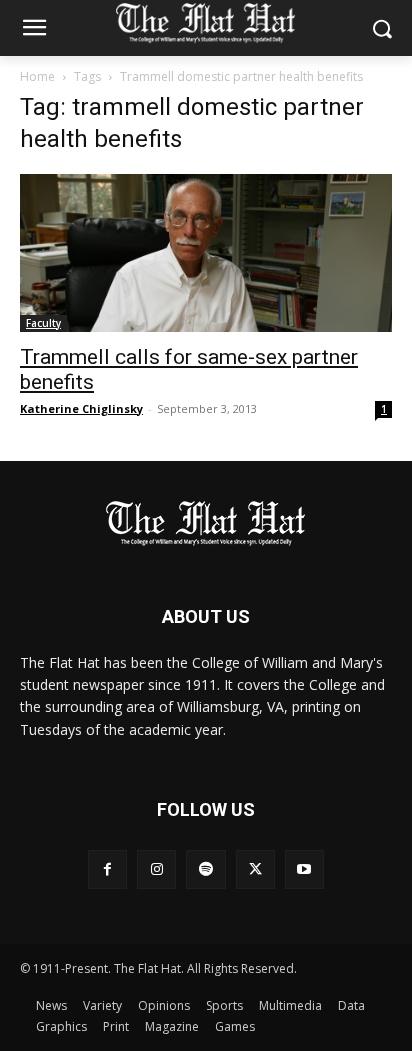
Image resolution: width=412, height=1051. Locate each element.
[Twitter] (255, 869)
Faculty (43, 323)
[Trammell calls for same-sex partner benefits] (206, 253)
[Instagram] (156, 869)
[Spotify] (205, 869)
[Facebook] (107, 869)
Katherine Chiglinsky (81, 408)
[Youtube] (304, 869)
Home (37, 76)
